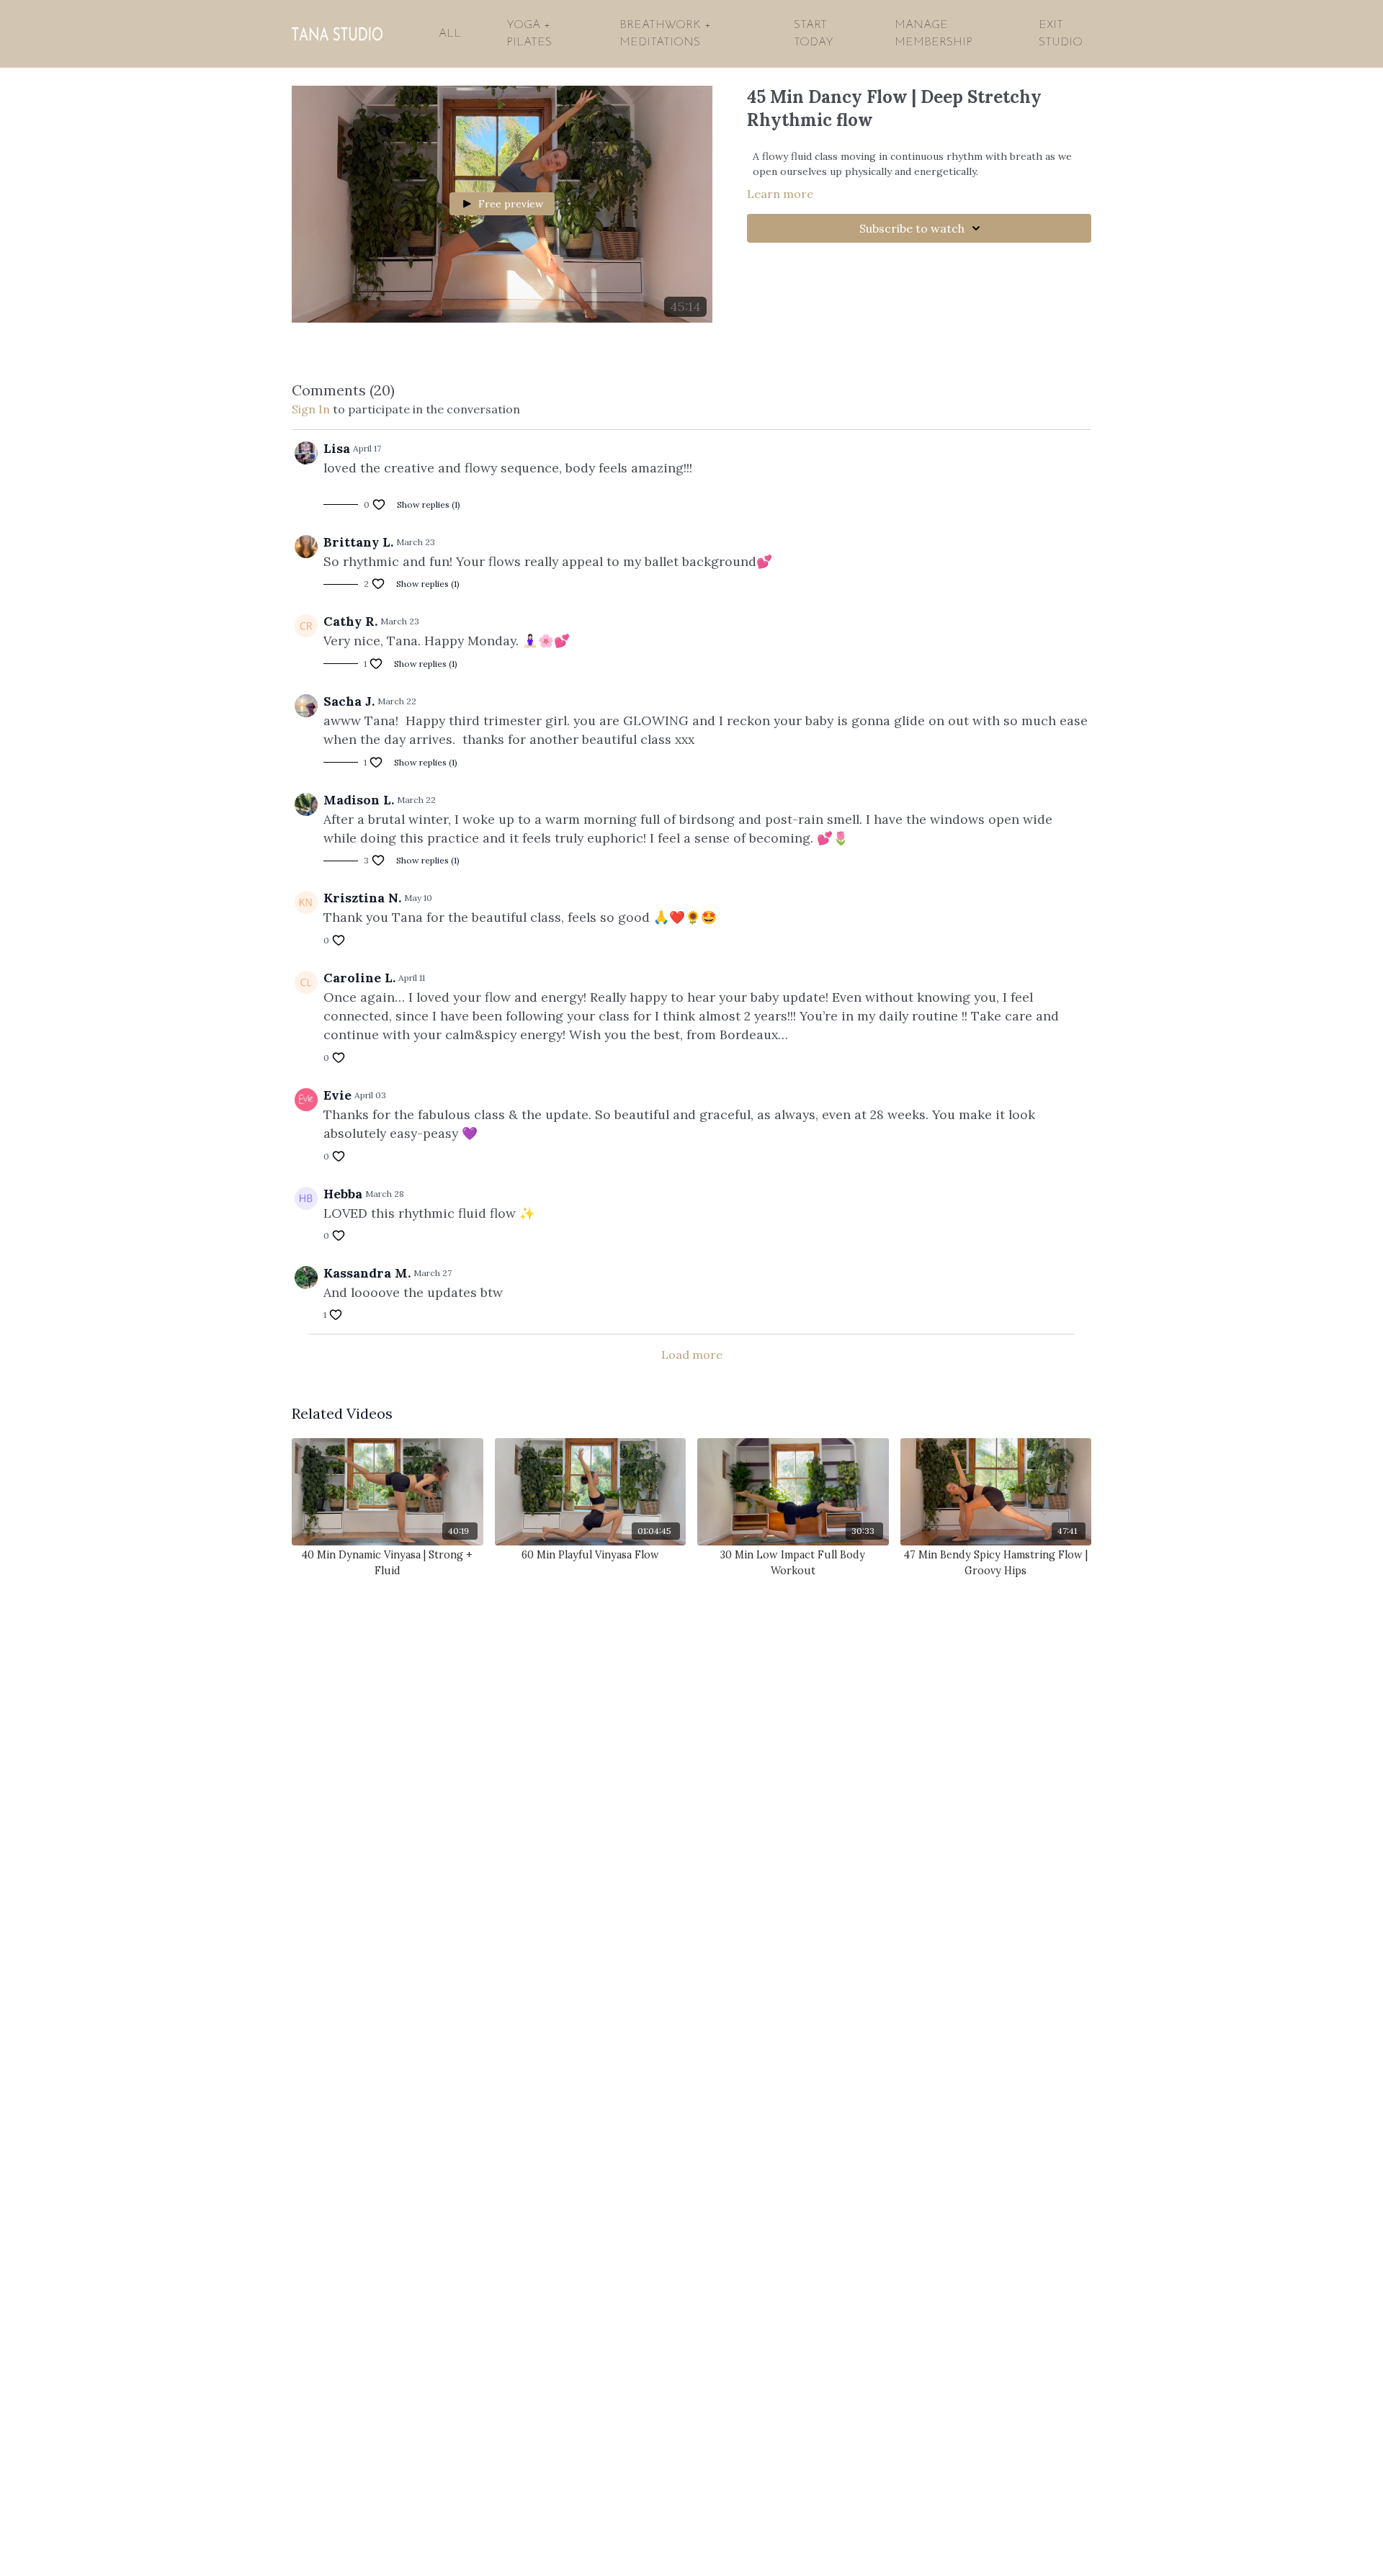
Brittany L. (358, 542)
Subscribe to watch (912, 228)
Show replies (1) (429, 504)
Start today (814, 34)
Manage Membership (934, 34)
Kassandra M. (367, 1273)
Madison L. (359, 800)
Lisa (337, 448)
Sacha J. (349, 701)
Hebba (343, 1194)
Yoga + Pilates (529, 34)
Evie (337, 1095)
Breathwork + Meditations (665, 34)
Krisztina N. (362, 898)
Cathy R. (350, 621)
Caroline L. (359, 978)
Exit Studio (1061, 34)
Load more (692, 1355)
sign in (311, 409)
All (450, 34)
